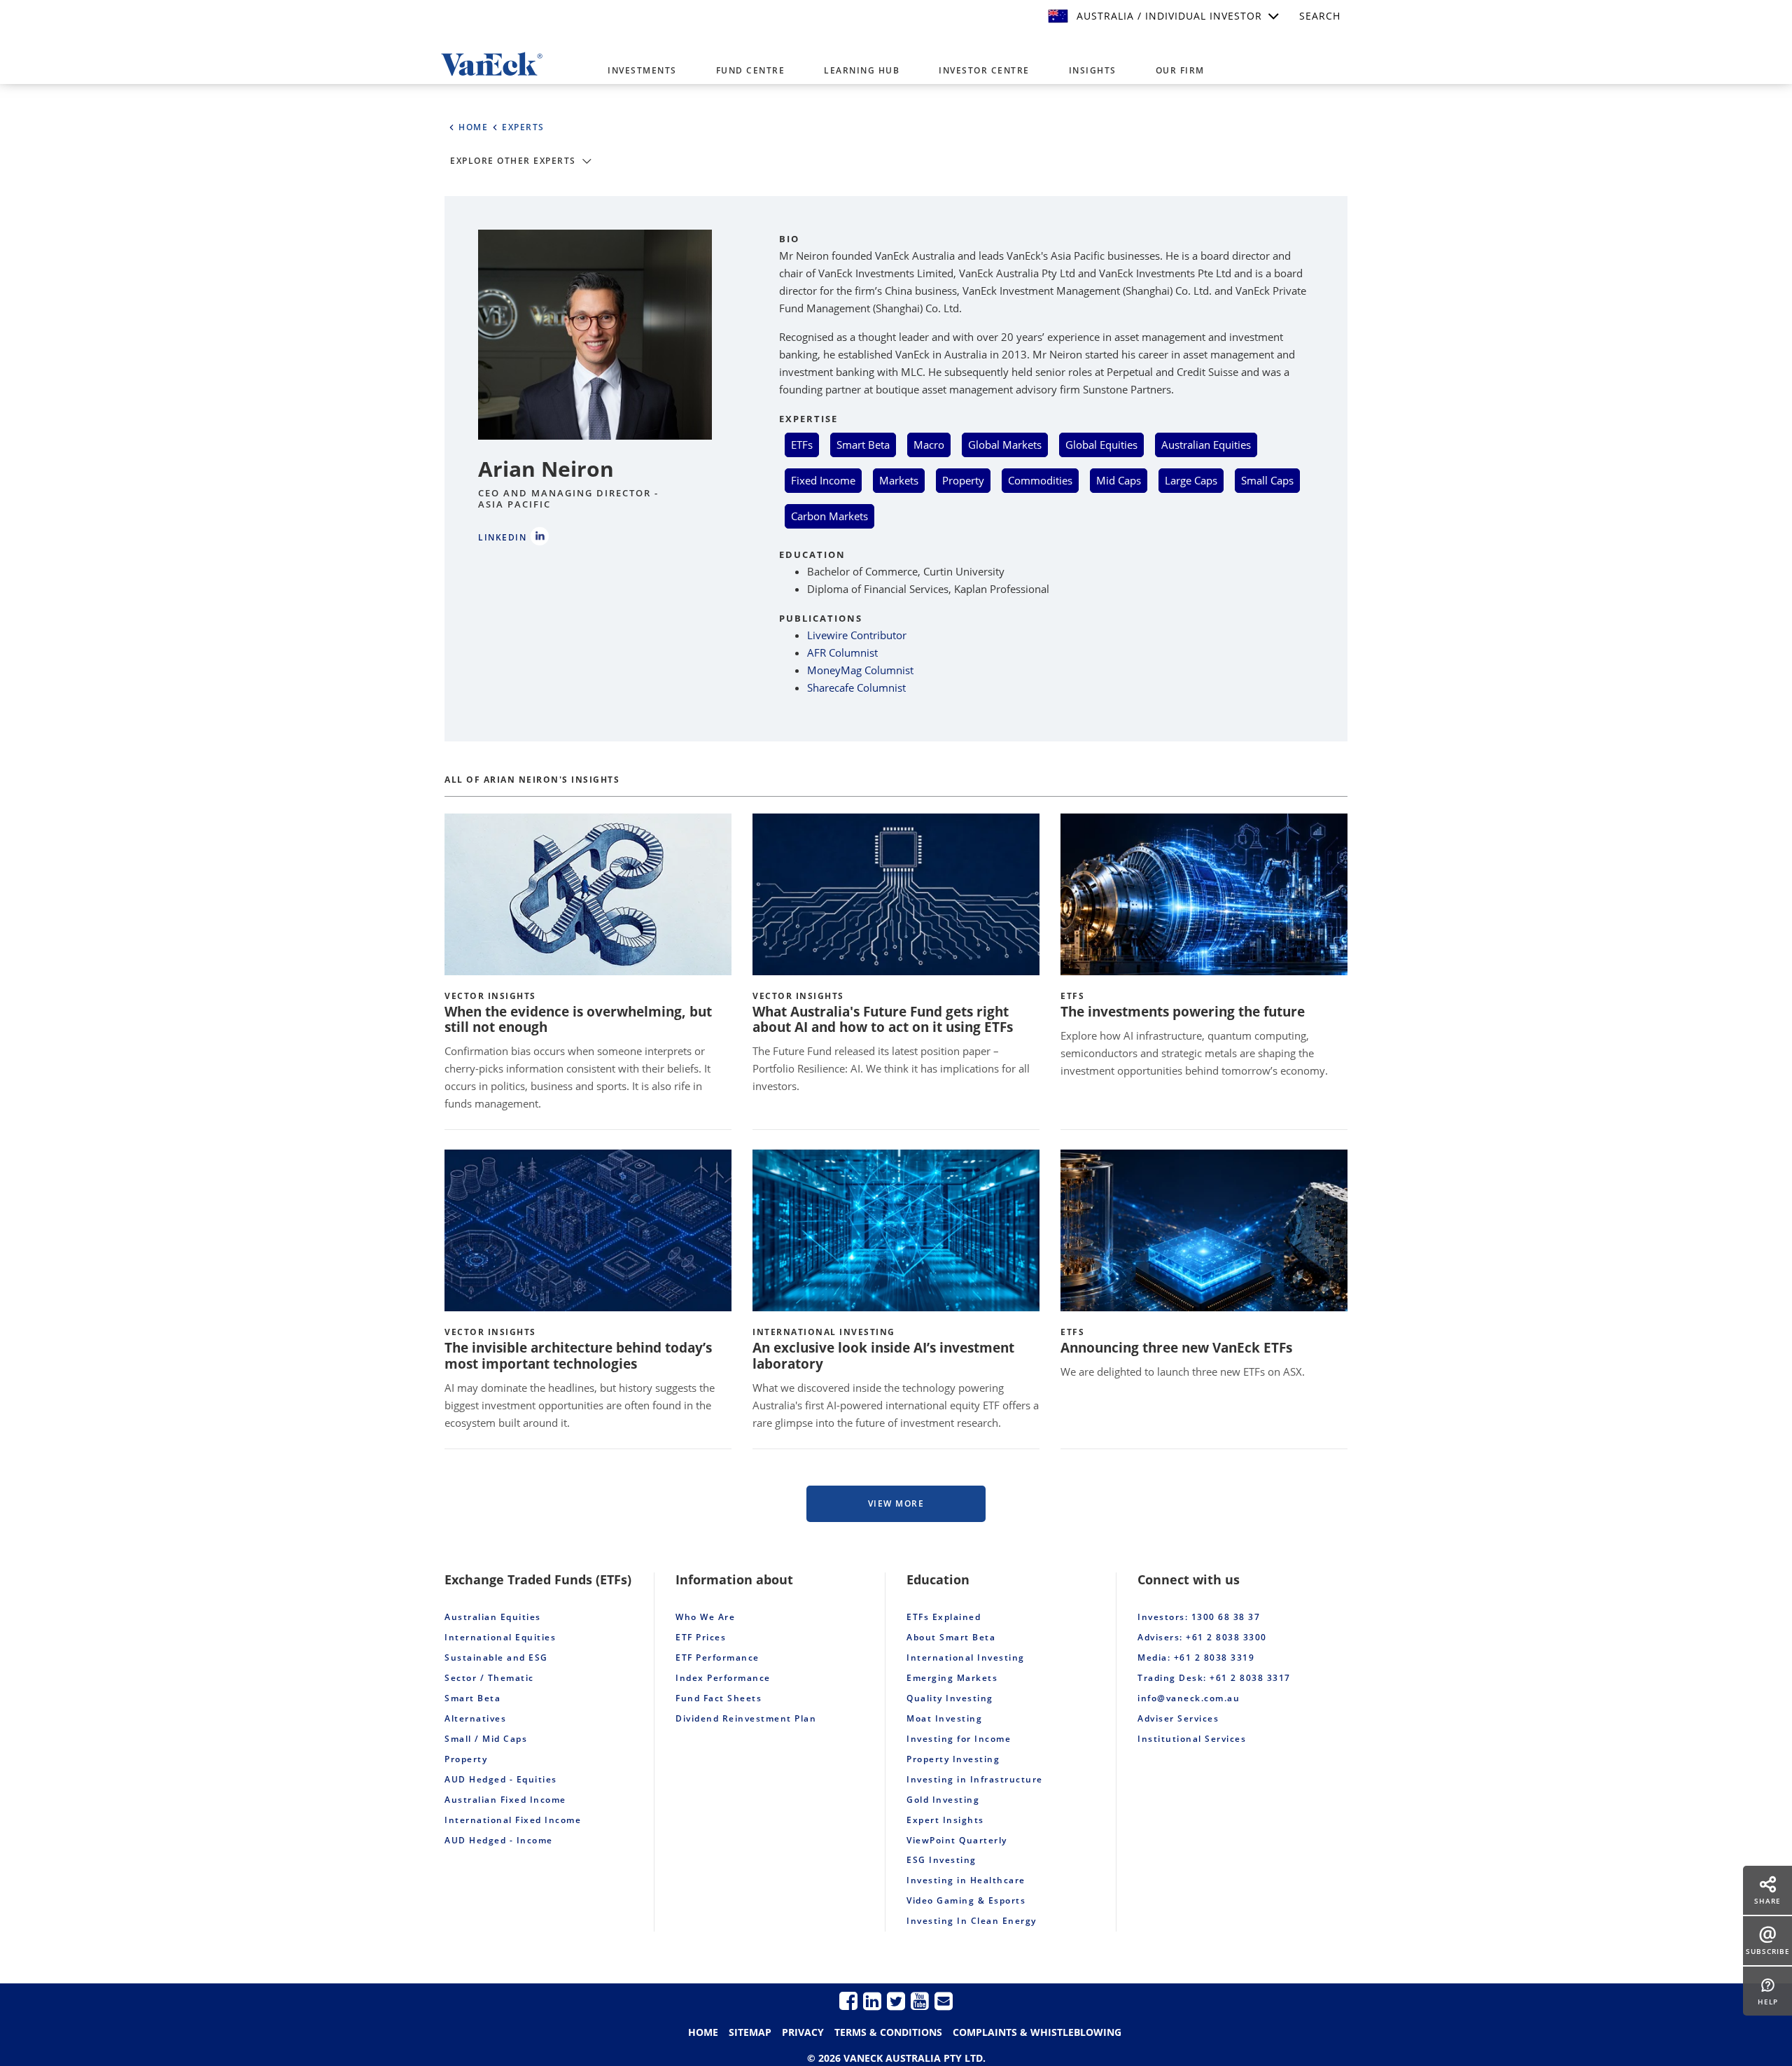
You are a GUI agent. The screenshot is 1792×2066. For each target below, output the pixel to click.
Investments (642, 70)
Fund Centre (751, 70)
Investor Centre (984, 70)
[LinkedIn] (872, 2001)
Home (703, 2032)
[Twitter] (896, 2001)
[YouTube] (920, 2001)
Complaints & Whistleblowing (1037, 2032)
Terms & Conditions (888, 2032)
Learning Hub (862, 70)
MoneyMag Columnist (860, 670)
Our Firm (1180, 70)
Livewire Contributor (857, 635)
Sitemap (750, 2032)
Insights (1093, 70)
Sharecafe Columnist (856, 687)
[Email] (944, 2001)
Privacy (803, 2032)
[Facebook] (848, 2001)
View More (896, 1503)
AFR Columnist (842, 652)
